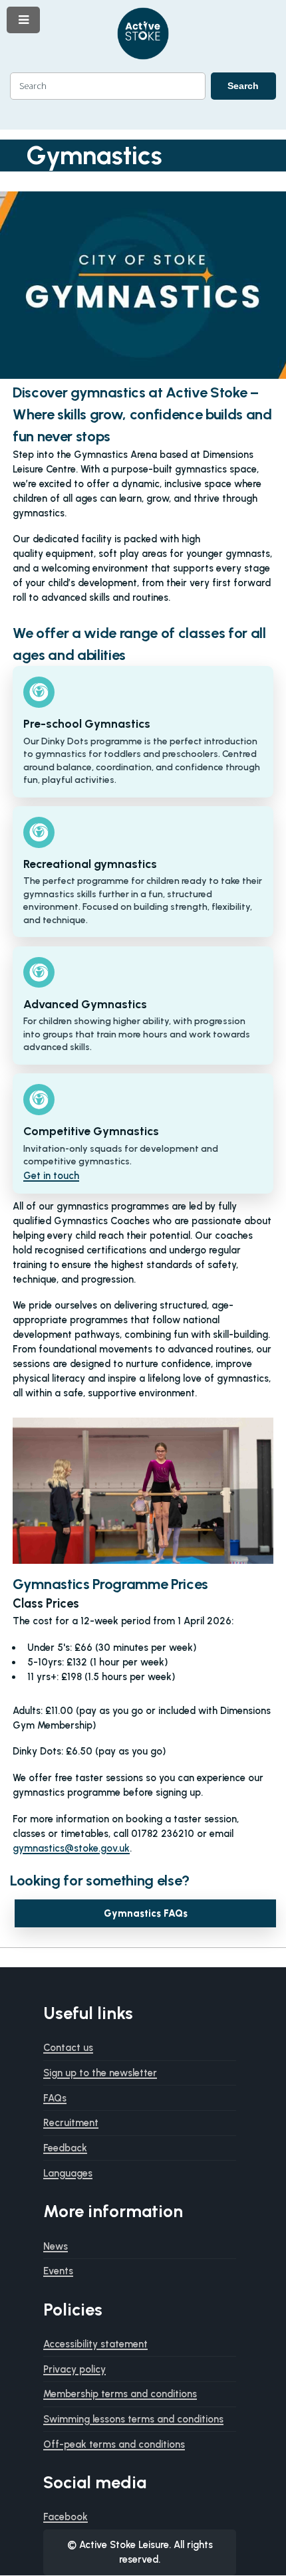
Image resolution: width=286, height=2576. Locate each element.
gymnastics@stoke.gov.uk (71, 1848)
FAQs (55, 2098)
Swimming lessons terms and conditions (133, 2419)
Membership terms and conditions (120, 2394)
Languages (68, 2173)
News (56, 2246)
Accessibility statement (95, 2344)
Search (243, 86)
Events (58, 2271)
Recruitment (71, 2123)
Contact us (68, 2048)
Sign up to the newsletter (100, 2073)
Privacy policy (74, 2369)
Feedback (65, 2148)
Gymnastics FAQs (146, 1913)
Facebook (66, 2517)
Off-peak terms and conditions (114, 2444)
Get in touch (51, 1176)
